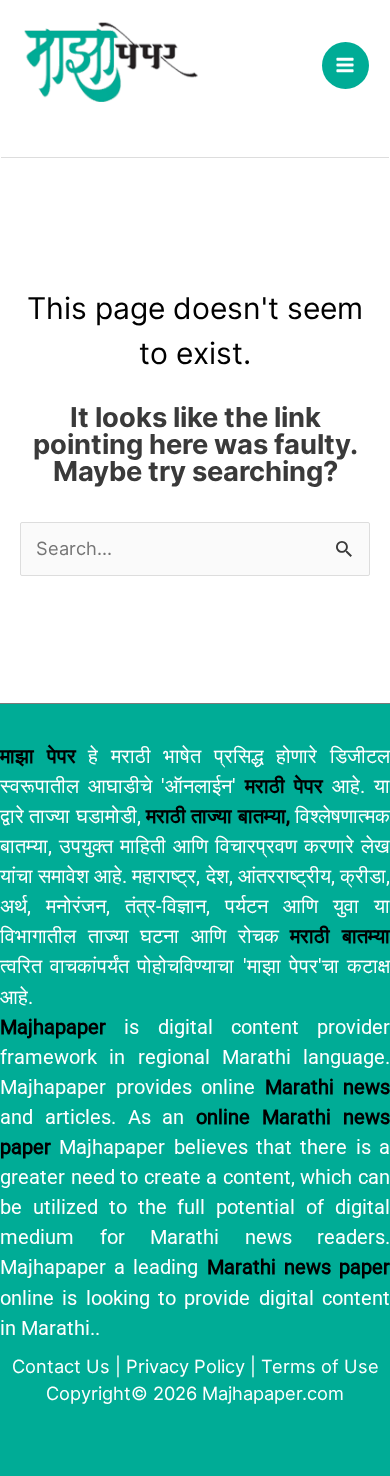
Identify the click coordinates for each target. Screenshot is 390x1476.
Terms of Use (320, 1366)
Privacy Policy (185, 1366)
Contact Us (61, 1366)
